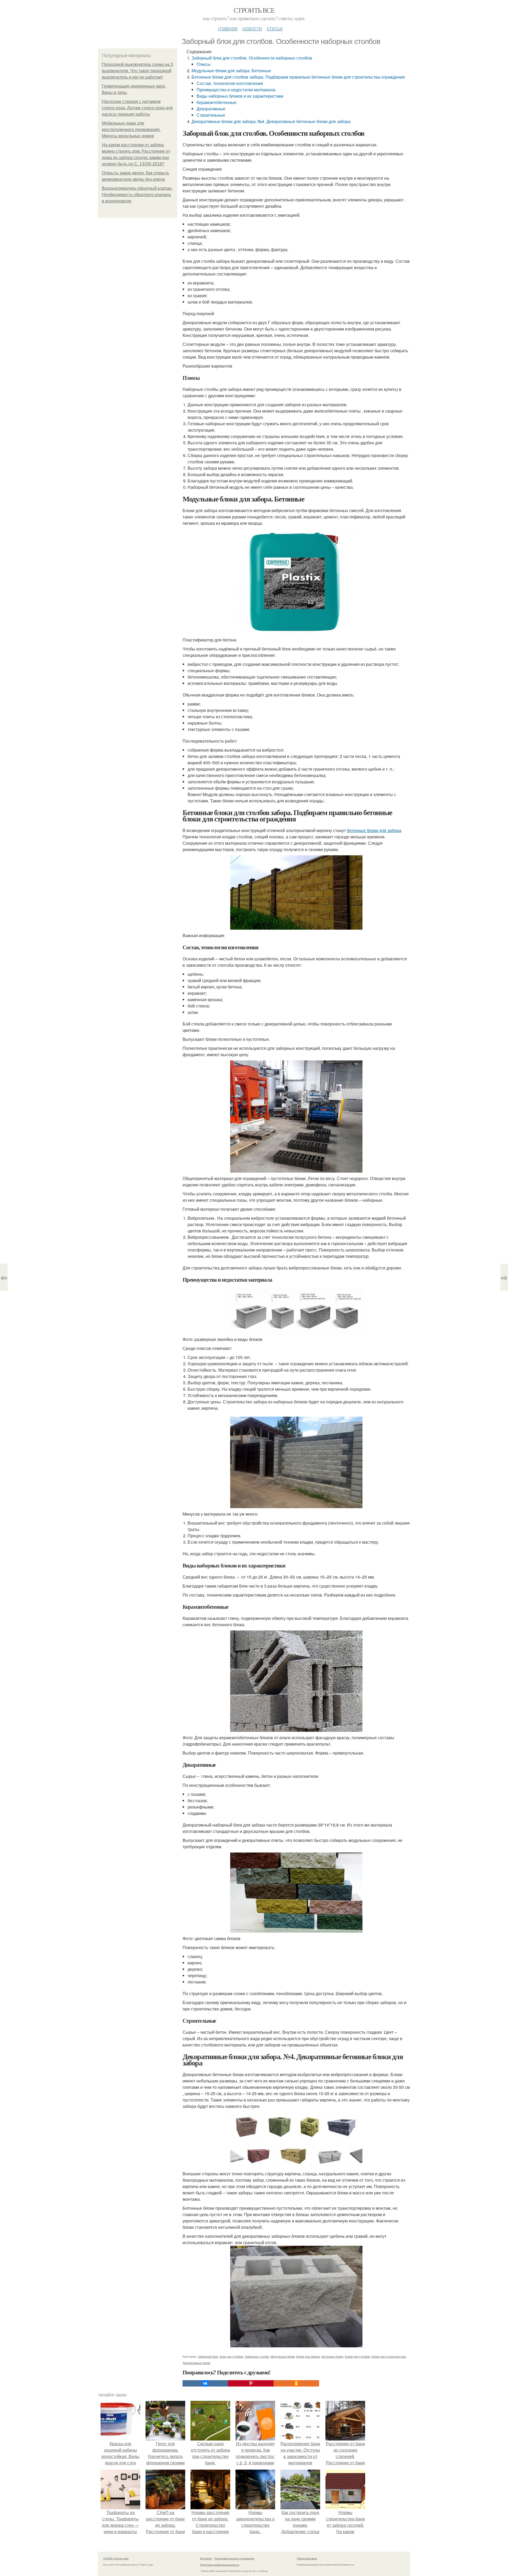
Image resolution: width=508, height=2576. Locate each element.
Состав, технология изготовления (230, 83)
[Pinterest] (251, 2383)
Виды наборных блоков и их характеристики (240, 96)
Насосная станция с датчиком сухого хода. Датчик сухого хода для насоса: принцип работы (137, 108)
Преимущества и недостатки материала (236, 90)
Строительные (211, 115)
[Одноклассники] (296, 2383)
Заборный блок (208, 2356)
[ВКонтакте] (205, 2383)
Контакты (206, 2558)
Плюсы (204, 64)
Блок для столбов (231, 2356)
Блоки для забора (308, 2356)
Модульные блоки (283, 2356)
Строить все (254, 10)
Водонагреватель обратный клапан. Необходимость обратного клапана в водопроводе (137, 195)
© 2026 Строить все (116, 2558)
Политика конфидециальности (220, 2565)
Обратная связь (307, 2558)
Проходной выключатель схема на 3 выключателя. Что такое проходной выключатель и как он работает (137, 71)
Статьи (275, 28)
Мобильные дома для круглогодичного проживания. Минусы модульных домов (131, 130)
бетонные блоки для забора (374, 830)
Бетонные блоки (332, 2356)
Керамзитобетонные (217, 102)
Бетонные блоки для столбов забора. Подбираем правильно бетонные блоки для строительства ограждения (298, 77)
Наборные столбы (257, 2356)
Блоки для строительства (389, 2356)
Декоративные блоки (196, 2363)
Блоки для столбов (357, 2356)
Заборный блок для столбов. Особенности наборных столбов (252, 58)
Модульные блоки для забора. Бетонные (231, 71)
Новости (252, 28)
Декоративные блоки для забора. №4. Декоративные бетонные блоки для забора (271, 121)
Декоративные (211, 109)
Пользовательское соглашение (234, 2558)
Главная (228, 28)
